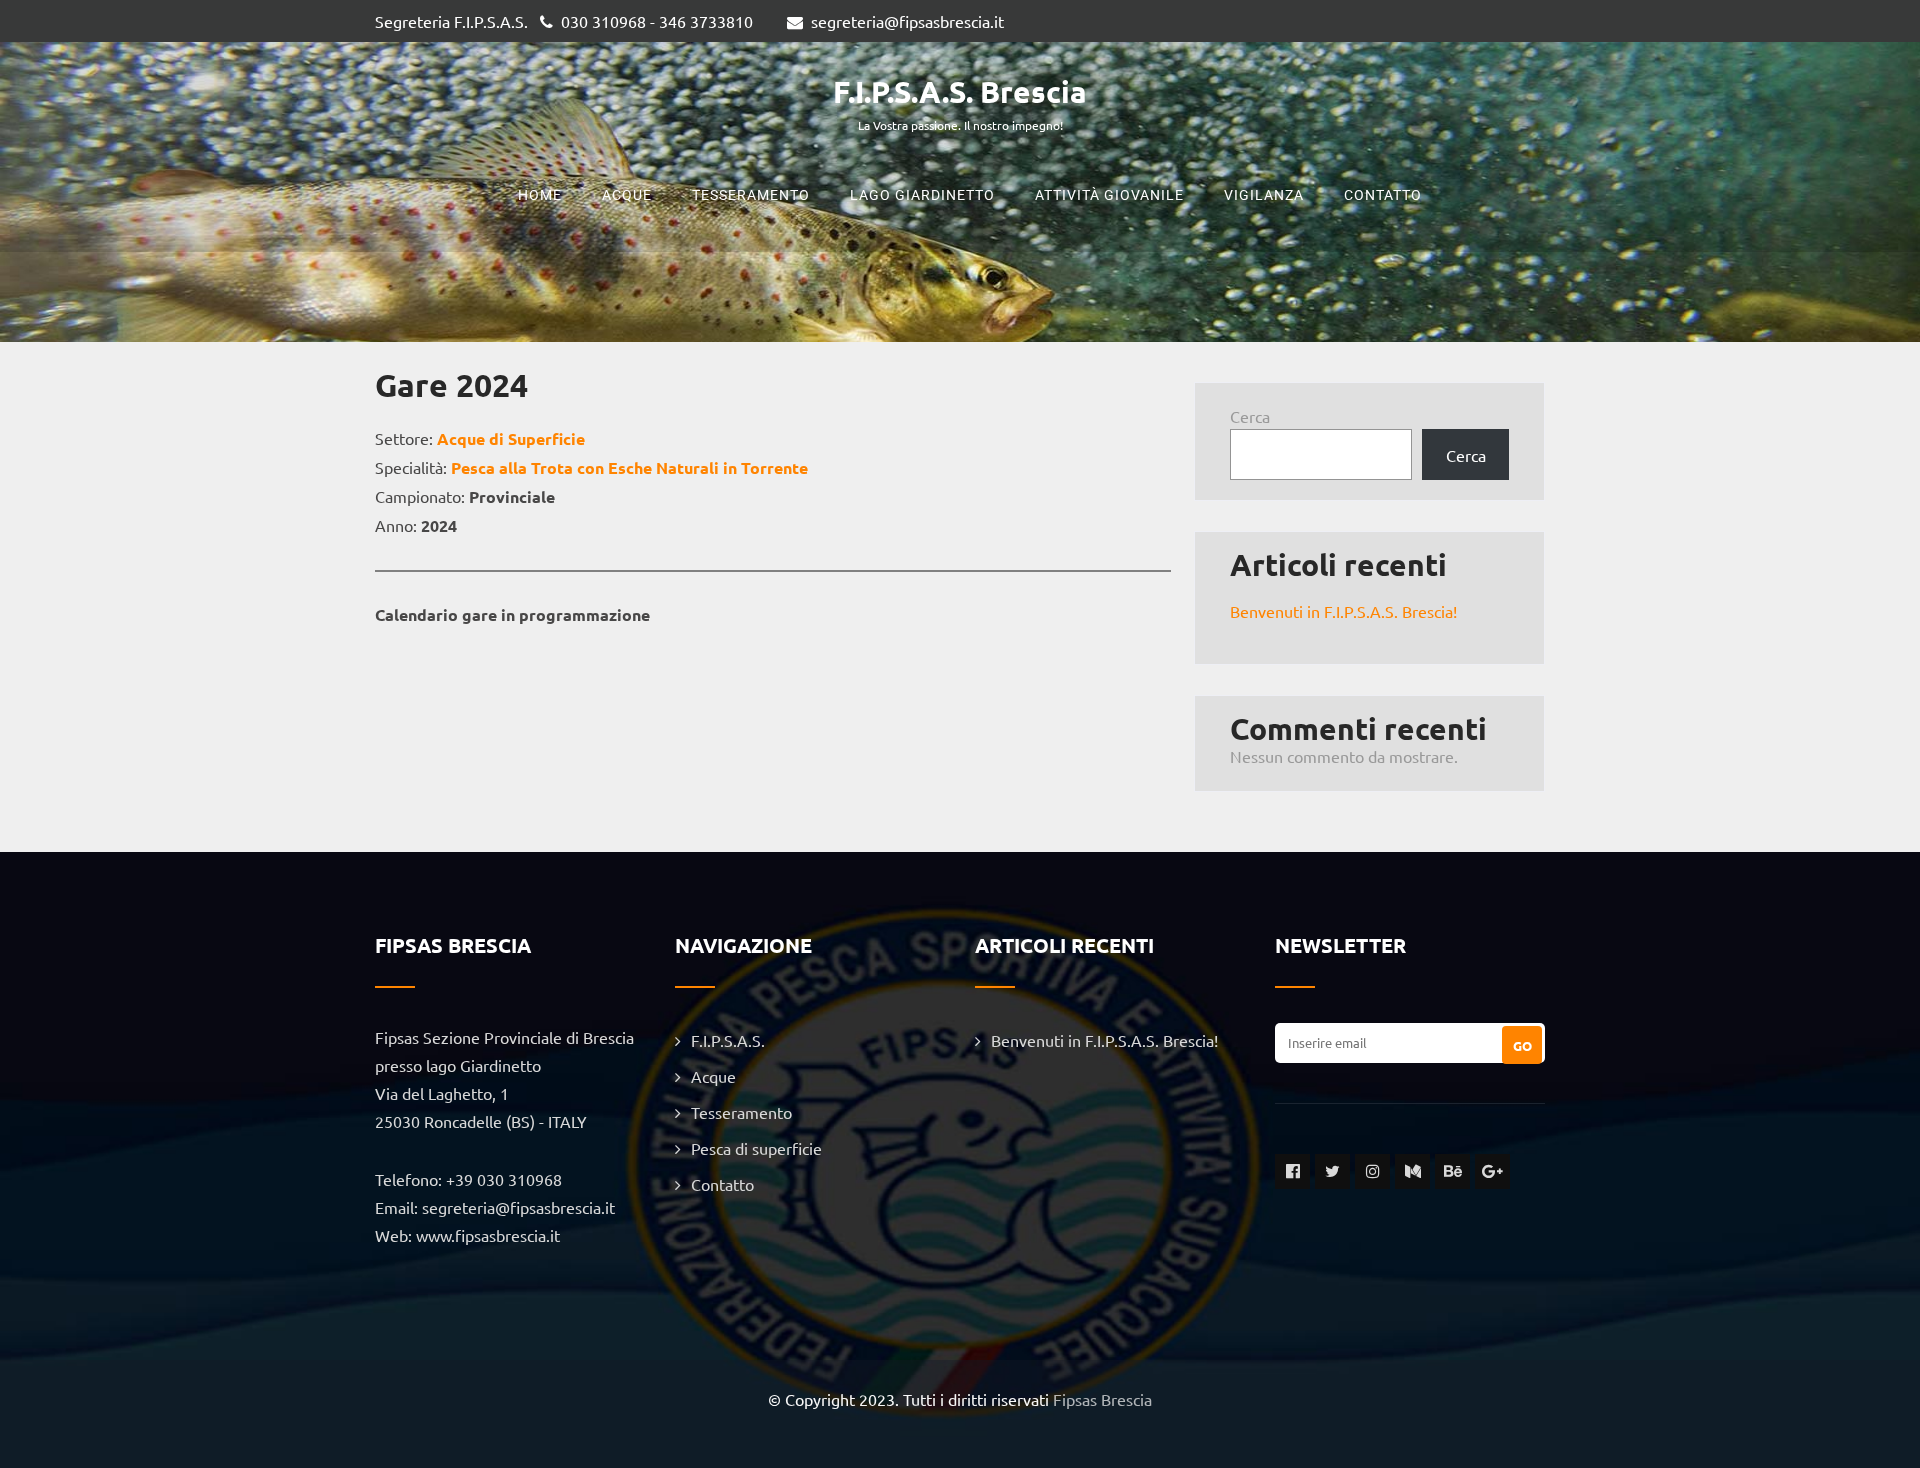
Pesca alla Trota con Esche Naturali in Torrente (629, 467)
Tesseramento (751, 195)
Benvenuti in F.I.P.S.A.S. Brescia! (1343, 611)
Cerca (1250, 416)
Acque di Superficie (511, 438)
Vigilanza (1264, 195)
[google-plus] (1492, 1171)
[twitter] (1332, 1171)
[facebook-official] (1292, 1171)
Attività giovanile (1109, 195)
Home (540, 195)
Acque (627, 195)
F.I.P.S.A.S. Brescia (960, 91)
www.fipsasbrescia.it (488, 1235)
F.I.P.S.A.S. (728, 1040)
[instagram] (1372, 1171)
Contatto (1383, 195)
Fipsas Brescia (1102, 1399)
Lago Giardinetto (922, 195)
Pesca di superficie (756, 1148)
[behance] (1452, 1171)
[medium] (1412, 1171)
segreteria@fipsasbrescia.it (907, 21)
